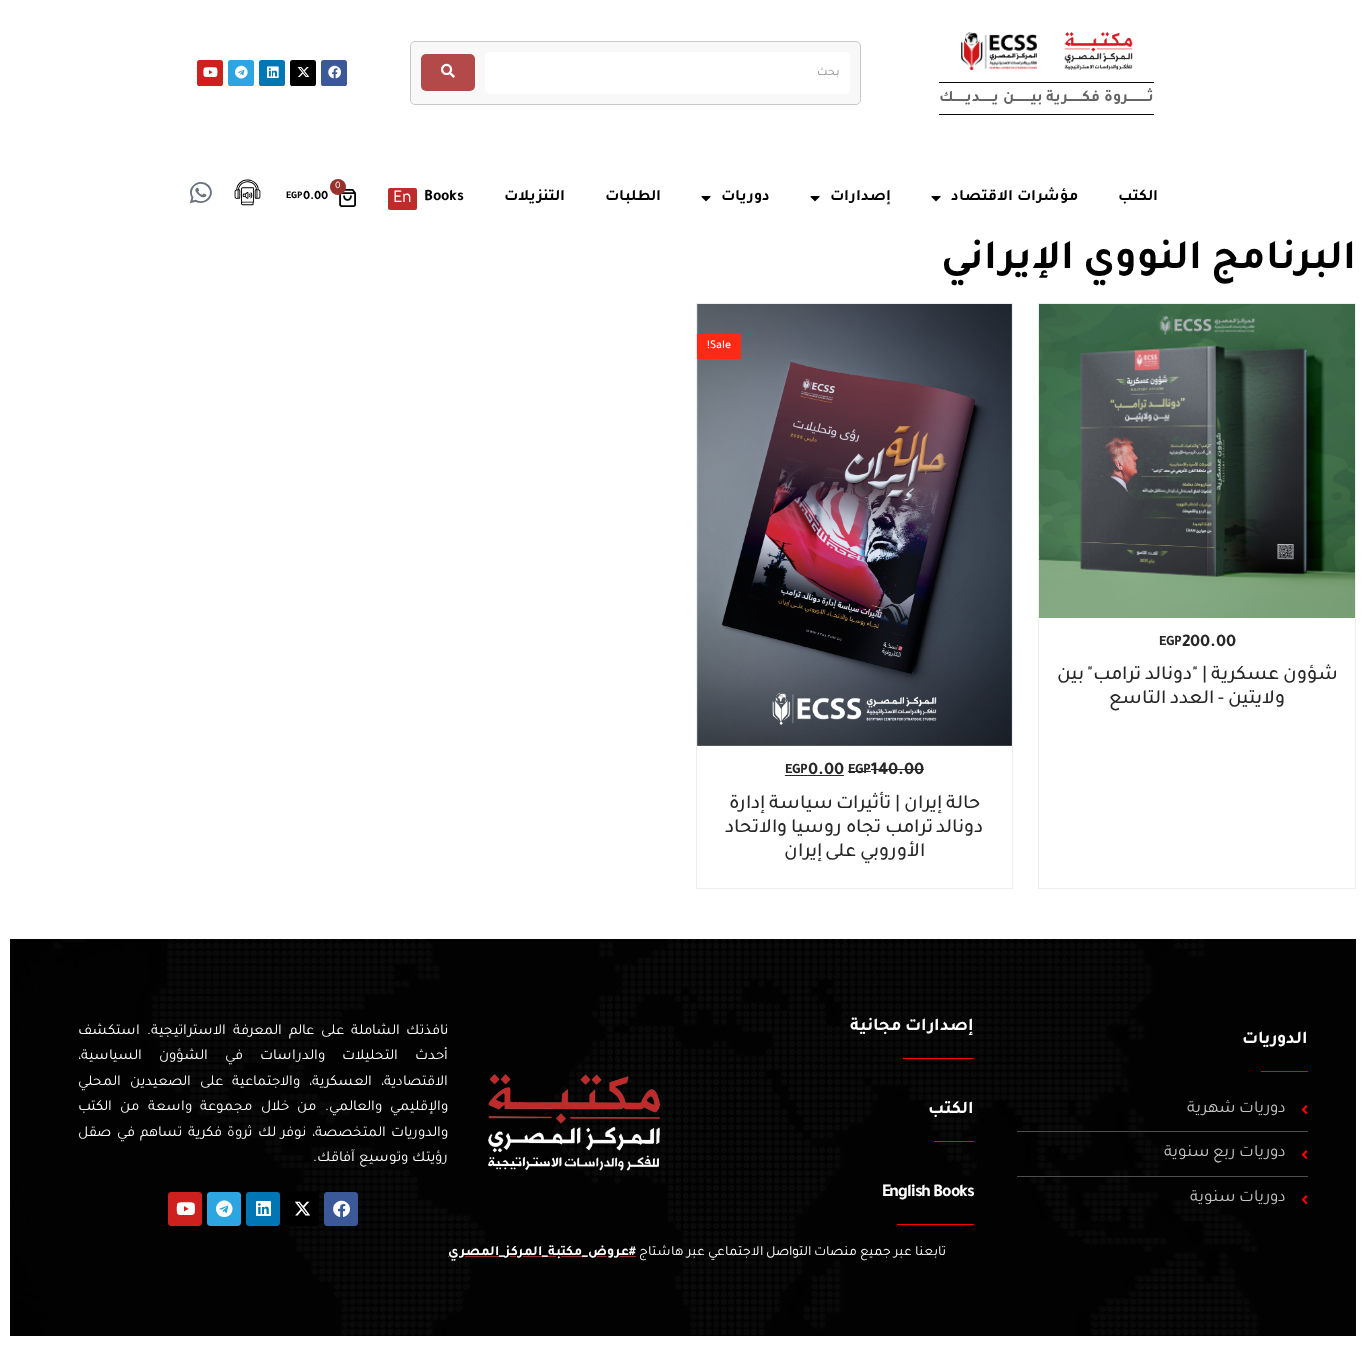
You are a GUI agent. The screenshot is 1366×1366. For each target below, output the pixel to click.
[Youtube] (210, 73)
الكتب (951, 1110)
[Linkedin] (272, 73)
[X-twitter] (303, 73)
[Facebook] (334, 73)
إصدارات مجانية (912, 1027)
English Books (928, 1193)
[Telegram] (241, 73)
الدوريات (1275, 1040)
